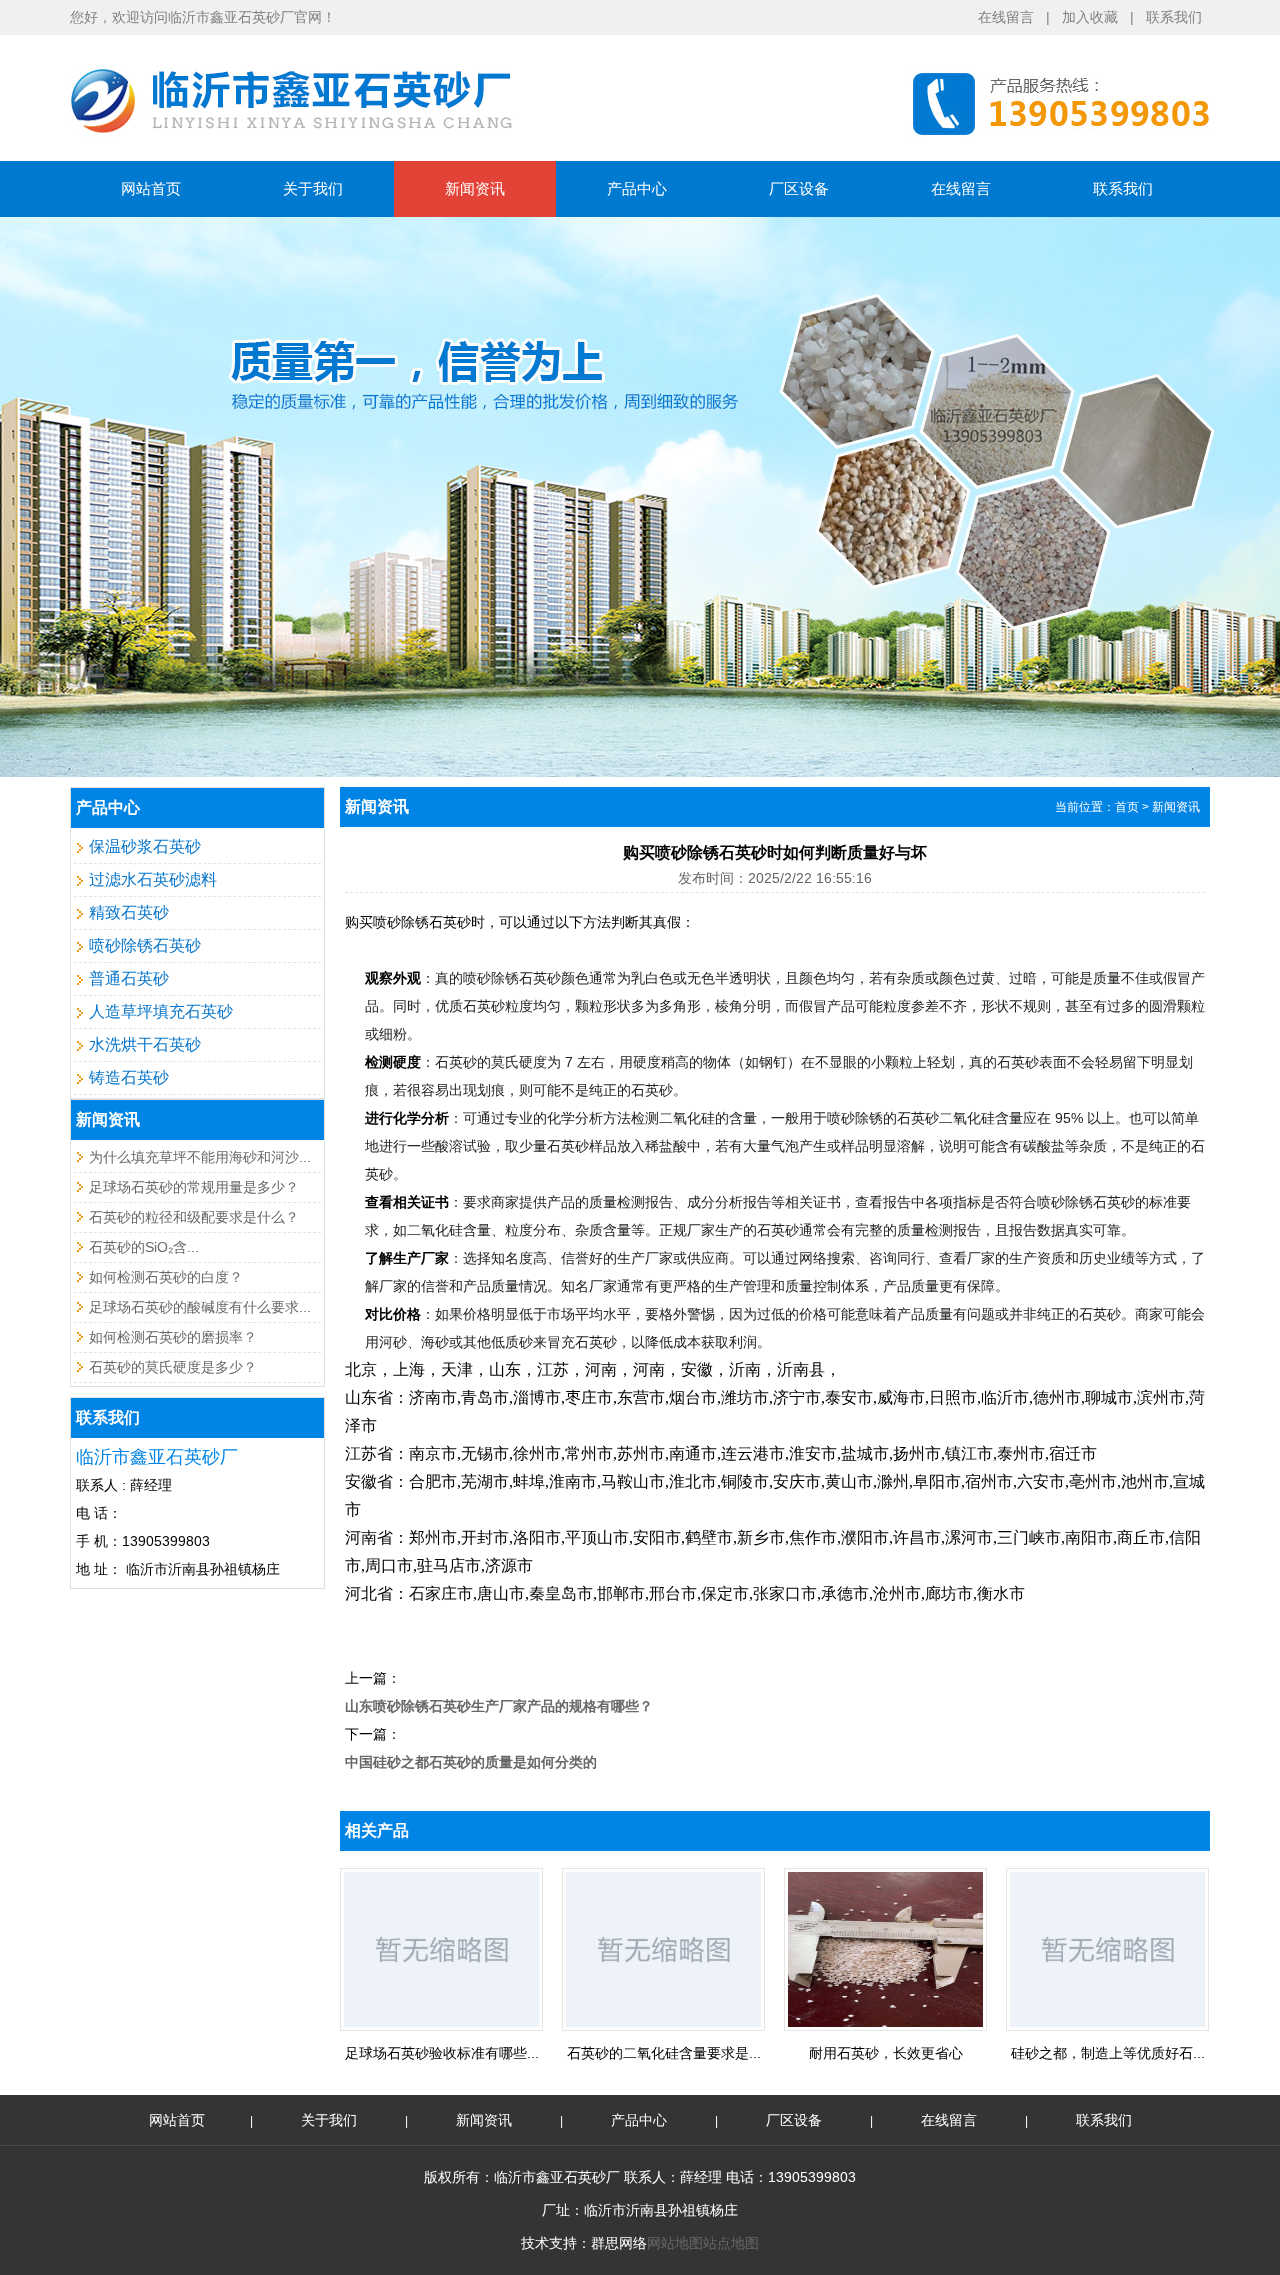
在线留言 (1006, 17)
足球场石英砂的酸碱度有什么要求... (200, 1307)
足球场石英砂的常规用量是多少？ (194, 1187)
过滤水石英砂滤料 (153, 879)
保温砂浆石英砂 (145, 846)
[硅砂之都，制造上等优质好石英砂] (1107, 2027)
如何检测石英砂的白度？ (166, 1277)
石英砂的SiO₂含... (144, 1247)
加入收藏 (1090, 17)
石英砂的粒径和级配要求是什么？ (194, 1217)
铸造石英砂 (129, 1077)
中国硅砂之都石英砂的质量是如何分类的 (471, 1762)
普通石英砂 (129, 978)
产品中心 (637, 188)
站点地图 (731, 2243)
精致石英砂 (129, 912)
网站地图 (675, 2243)
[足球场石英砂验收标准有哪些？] (441, 2027)
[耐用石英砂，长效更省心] (885, 2027)
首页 (1127, 807)
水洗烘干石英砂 (145, 1044)
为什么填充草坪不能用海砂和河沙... (200, 1157)
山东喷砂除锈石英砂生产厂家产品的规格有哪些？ (499, 1706)
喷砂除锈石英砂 (145, 945)
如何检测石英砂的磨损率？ (173, 1337)
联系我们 (1174, 17)
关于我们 (313, 188)
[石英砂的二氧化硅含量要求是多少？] (663, 2027)
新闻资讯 (475, 188)
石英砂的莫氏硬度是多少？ (173, 1367)
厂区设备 (799, 188)
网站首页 (151, 188)
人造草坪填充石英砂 (161, 1011)
